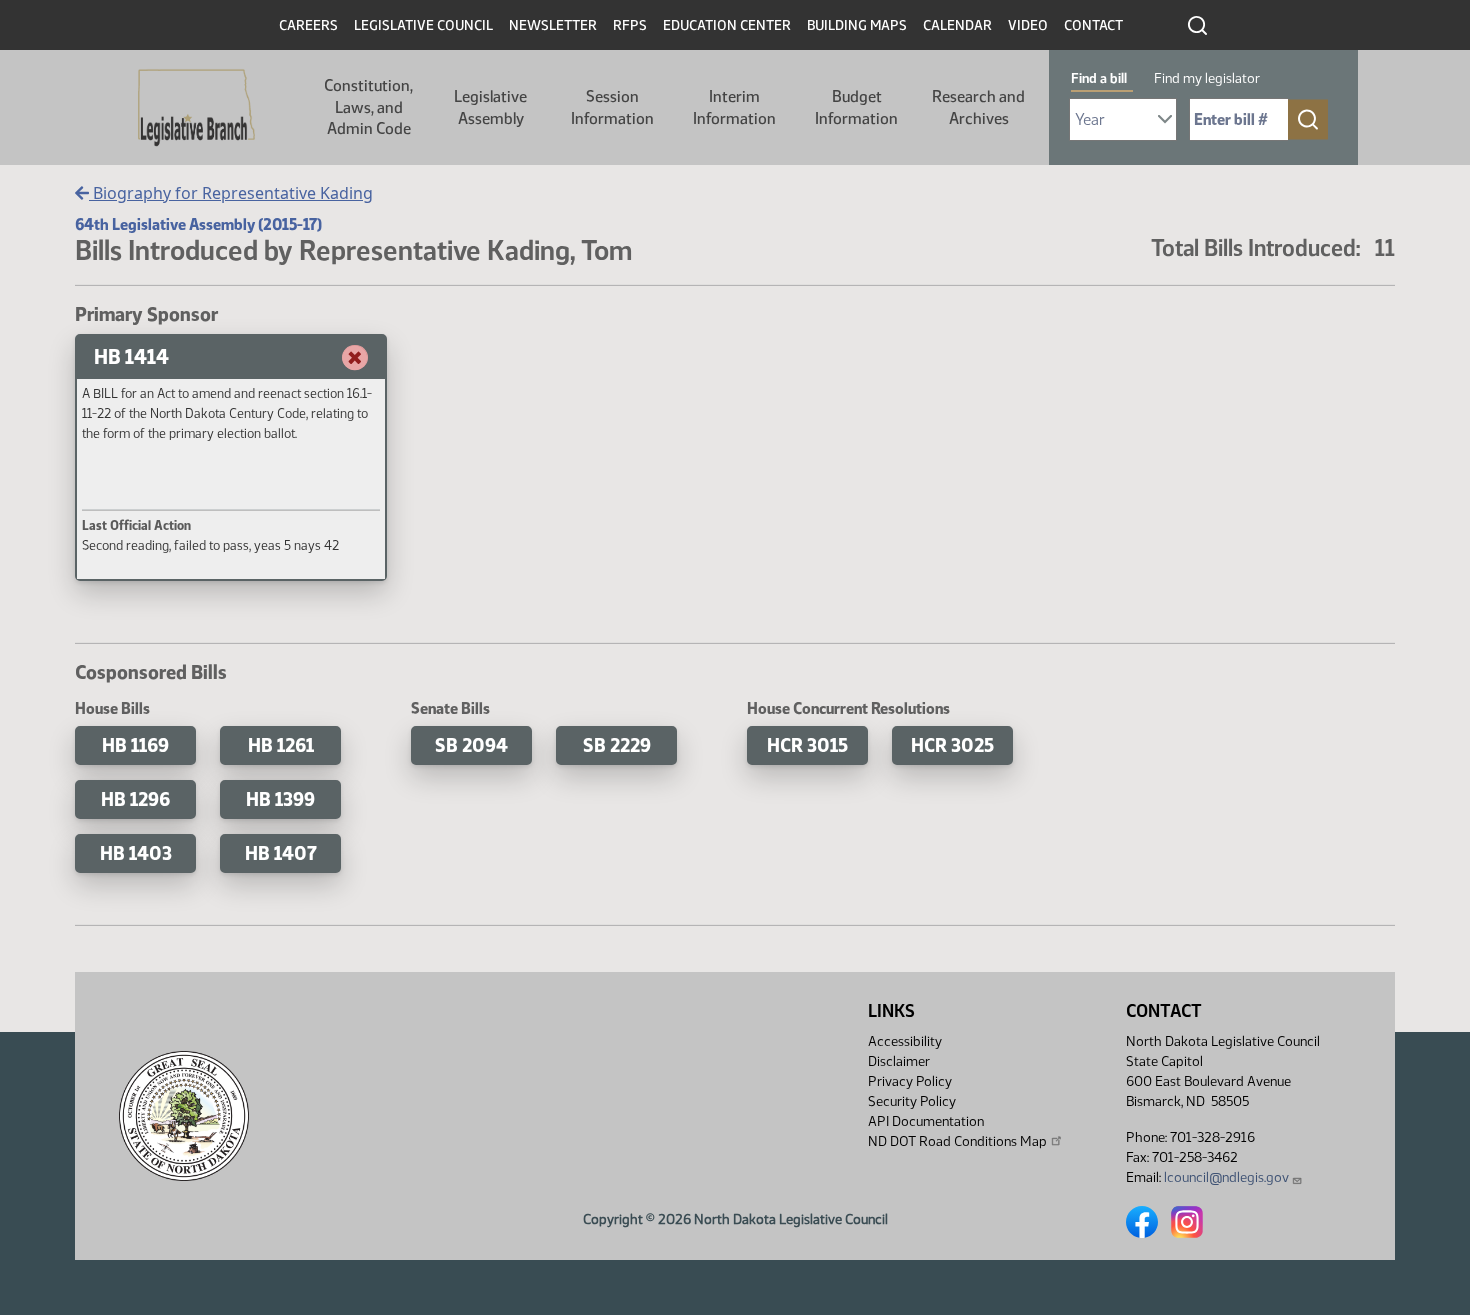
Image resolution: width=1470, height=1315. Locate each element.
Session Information (612, 107)
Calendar (957, 25)
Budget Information (856, 107)
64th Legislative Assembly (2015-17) (198, 224)
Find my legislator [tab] (1207, 78)
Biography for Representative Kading (231, 193)
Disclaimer (899, 1061)
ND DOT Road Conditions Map (957, 1141)
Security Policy (912, 1101)
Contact (1093, 25)
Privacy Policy (910, 1081)
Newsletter (553, 25)
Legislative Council (423, 25)
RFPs (630, 25)
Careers (308, 25)
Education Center (727, 25)
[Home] (196, 108)
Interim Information (734, 107)
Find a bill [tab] (1099, 78)
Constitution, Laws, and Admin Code (368, 107)
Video (1028, 25)
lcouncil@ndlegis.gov (1226, 1177)
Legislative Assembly (490, 107)
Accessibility (905, 1041)
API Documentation (926, 1121)
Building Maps (857, 25)
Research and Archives (978, 107)
